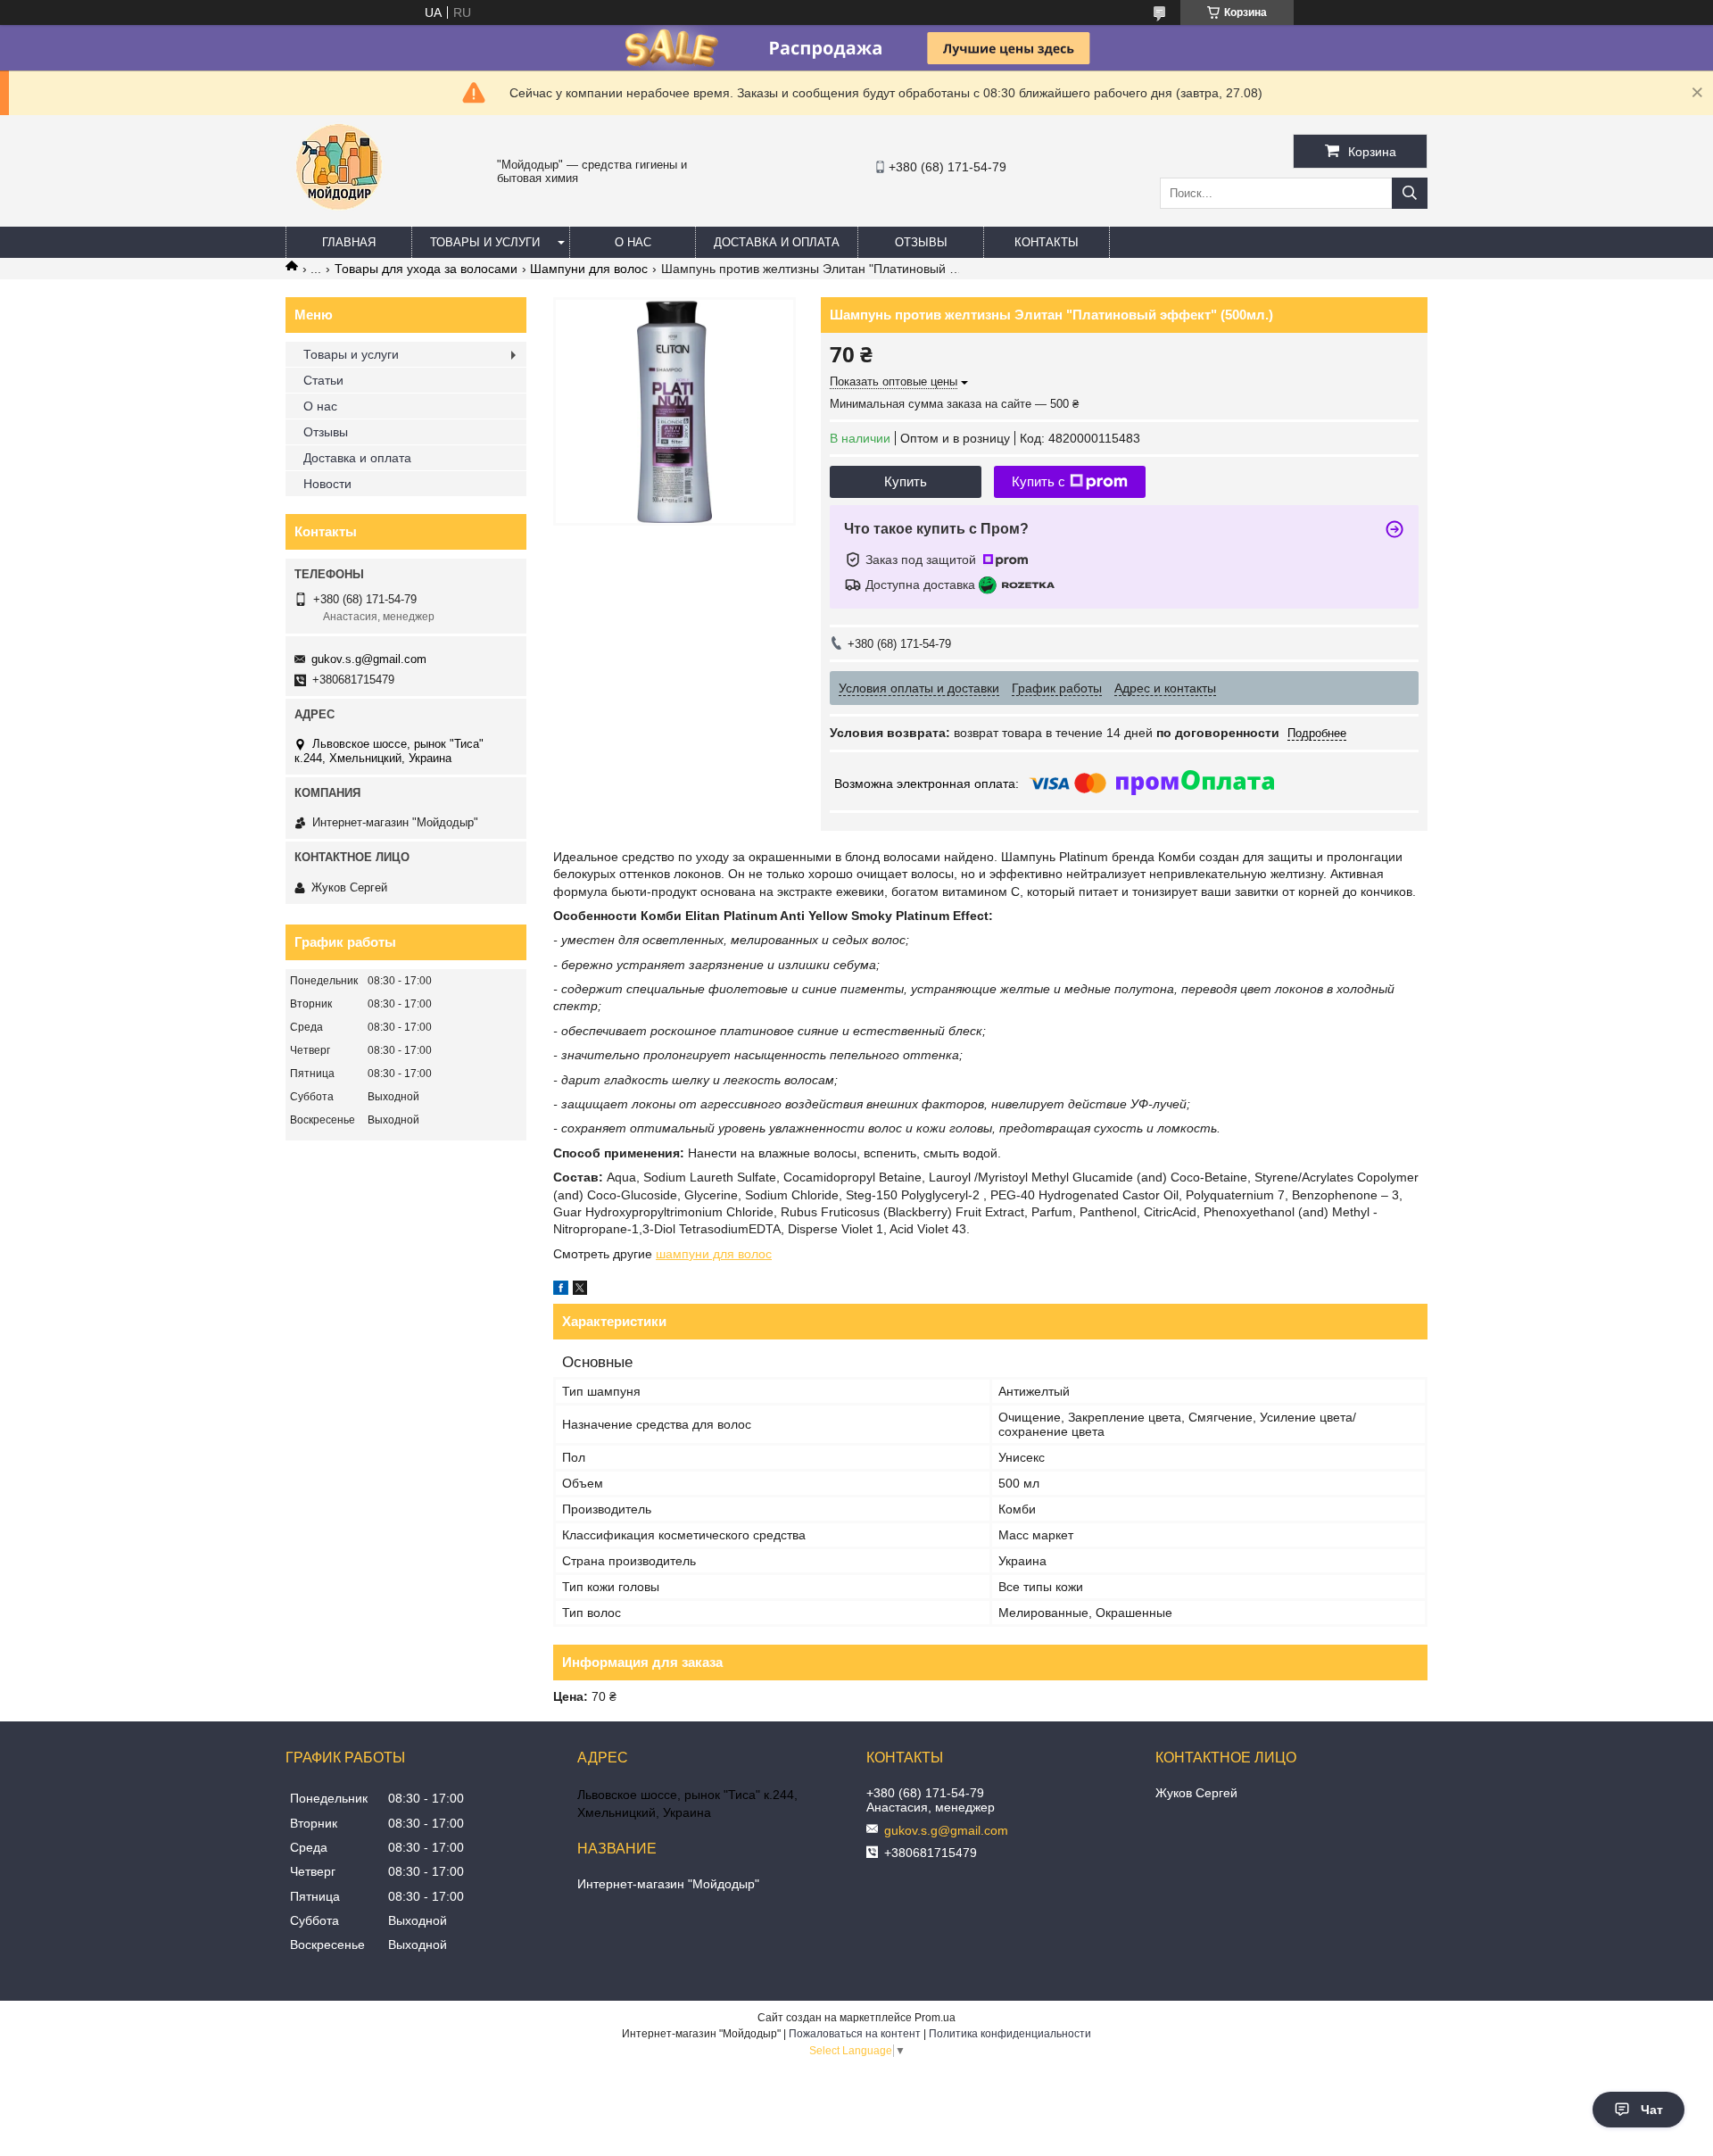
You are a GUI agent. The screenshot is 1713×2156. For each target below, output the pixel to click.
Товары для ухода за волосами (426, 269)
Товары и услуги (485, 242)
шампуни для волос (714, 1254)
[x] (580, 1290)
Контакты (1047, 242)
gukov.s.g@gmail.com (369, 659)
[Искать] (1410, 193)
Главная (349, 242)
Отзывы (921, 242)
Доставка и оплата (777, 242)
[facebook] (561, 1290)
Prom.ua (935, 2018)
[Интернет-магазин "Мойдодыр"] (339, 219)
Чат (1652, 2110)
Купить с (1039, 481)
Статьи (323, 380)
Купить (906, 481)
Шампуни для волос (589, 269)
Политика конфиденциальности (1010, 2034)
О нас (633, 242)
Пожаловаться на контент (855, 2034)
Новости (327, 484)
